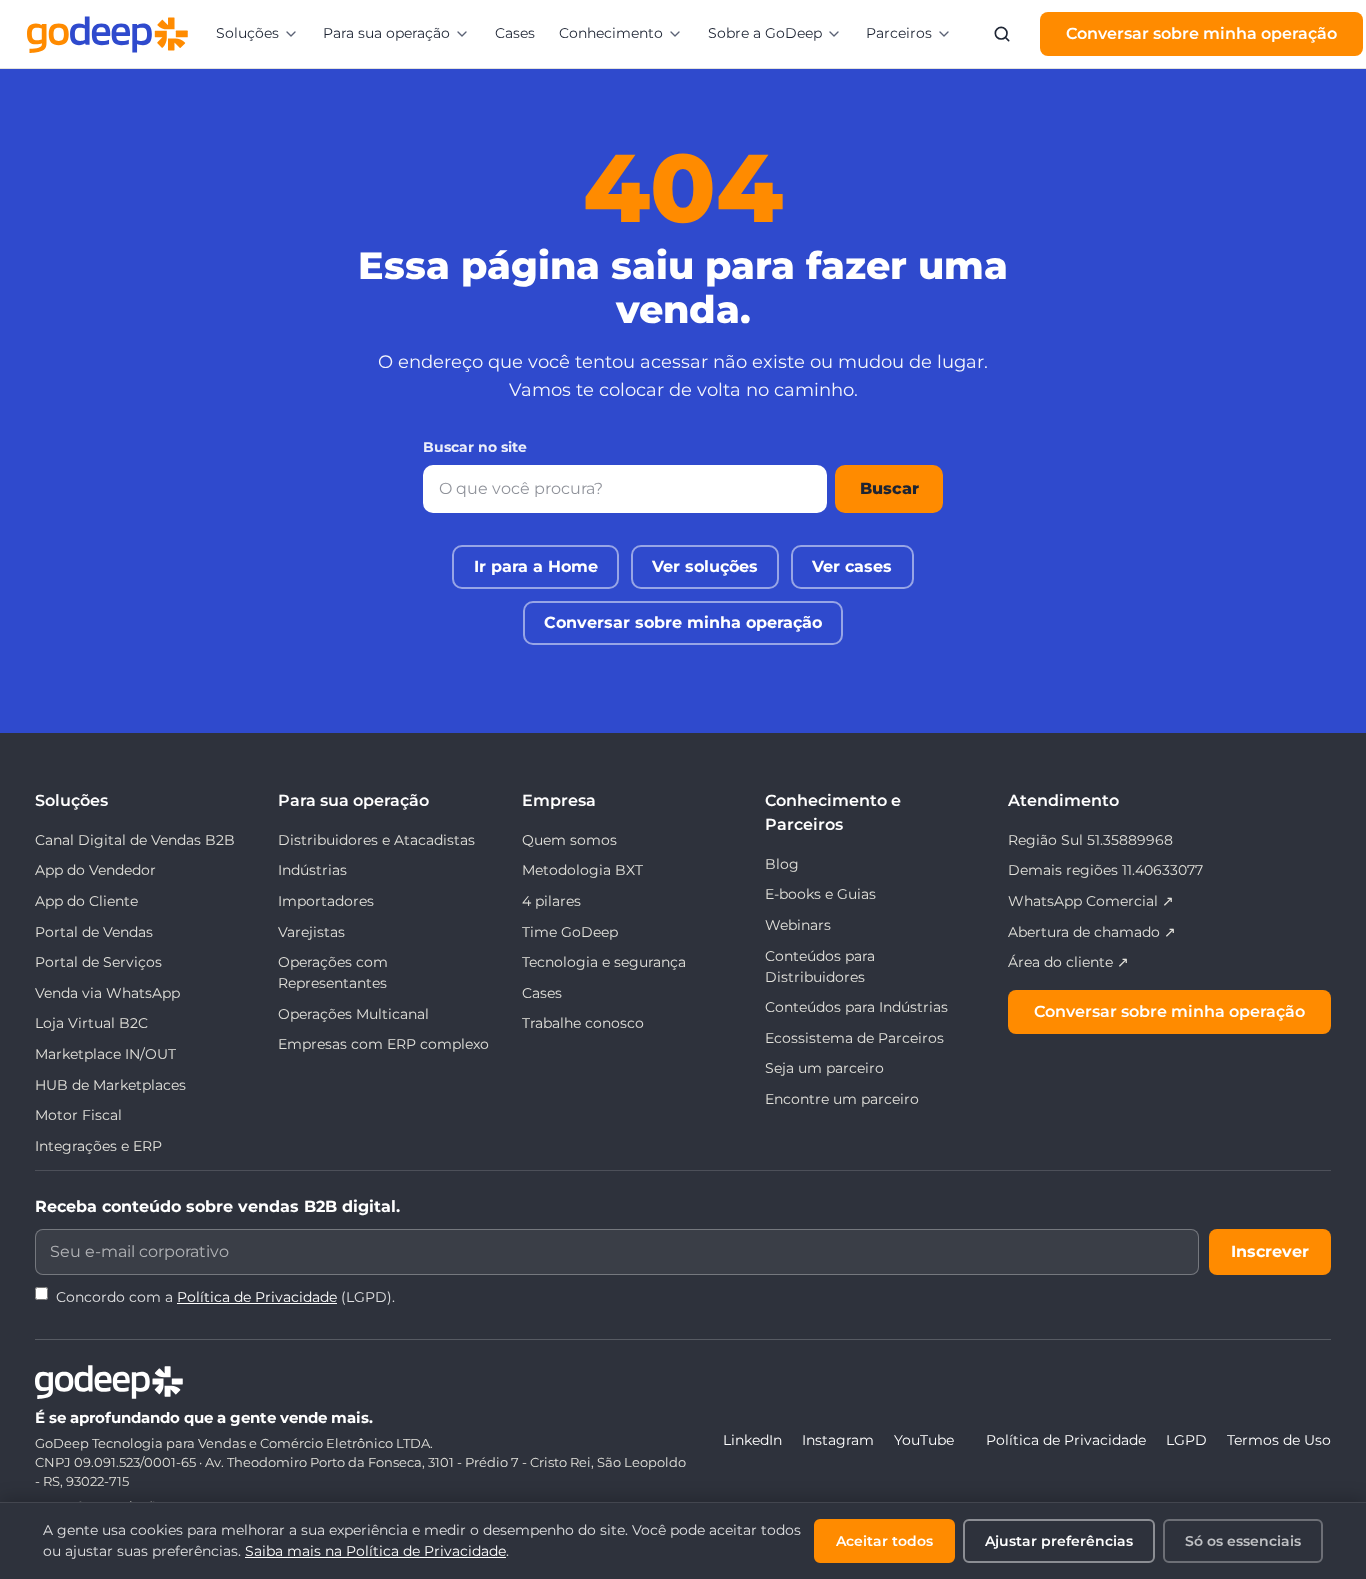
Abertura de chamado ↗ (1092, 932)
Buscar (889, 488)
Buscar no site (475, 447)
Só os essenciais (1243, 1541)
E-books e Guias (820, 894)
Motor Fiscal (78, 1115)
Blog (782, 864)
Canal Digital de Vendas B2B (135, 840)
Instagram (838, 1440)
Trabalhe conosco (583, 1023)
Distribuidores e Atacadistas (376, 840)
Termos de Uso (1279, 1440)
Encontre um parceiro (842, 1099)
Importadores (326, 901)
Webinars (798, 925)
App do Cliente (86, 901)
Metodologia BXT (582, 870)
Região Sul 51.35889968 (1090, 840)
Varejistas (311, 932)
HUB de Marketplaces (110, 1085)
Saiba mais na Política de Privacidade (375, 1551)
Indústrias (312, 870)
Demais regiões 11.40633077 (1105, 870)
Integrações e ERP (98, 1146)
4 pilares (551, 901)
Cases (515, 33)
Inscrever (1270, 1251)
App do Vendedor (95, 870)
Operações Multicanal (353, 1014)
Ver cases (852, 566)
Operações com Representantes (333, 972)
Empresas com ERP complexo (383, 1044)
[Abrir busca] (1002, 34)
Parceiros (899, 33)
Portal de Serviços (98, 962)
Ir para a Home (536, 566)
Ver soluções (705, 566)
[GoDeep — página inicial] (107, 34)
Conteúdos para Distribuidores (820, 966)
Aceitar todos (884, 1541)
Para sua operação (386, 33)
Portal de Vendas (94, 932)
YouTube (924, 1440)
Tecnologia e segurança (604, 962)
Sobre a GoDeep (765, 33)
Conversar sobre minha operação (1201, 33)
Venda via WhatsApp (107, 993)
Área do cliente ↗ (1068, 962)
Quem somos (569, 840)
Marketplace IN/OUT (105, 1054)
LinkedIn (752, 1440)
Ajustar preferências (1059, 1541)
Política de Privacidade (257, 1297)
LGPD (1186, 1440)
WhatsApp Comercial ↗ (1091, 901)
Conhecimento (611, 33)
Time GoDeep (570, 932)
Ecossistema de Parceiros (854, 1038)
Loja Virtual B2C (91, 1023)
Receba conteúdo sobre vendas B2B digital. (217, 1206)
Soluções (247, 33)
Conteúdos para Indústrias (856, 1007)
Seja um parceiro (824, 1068)
